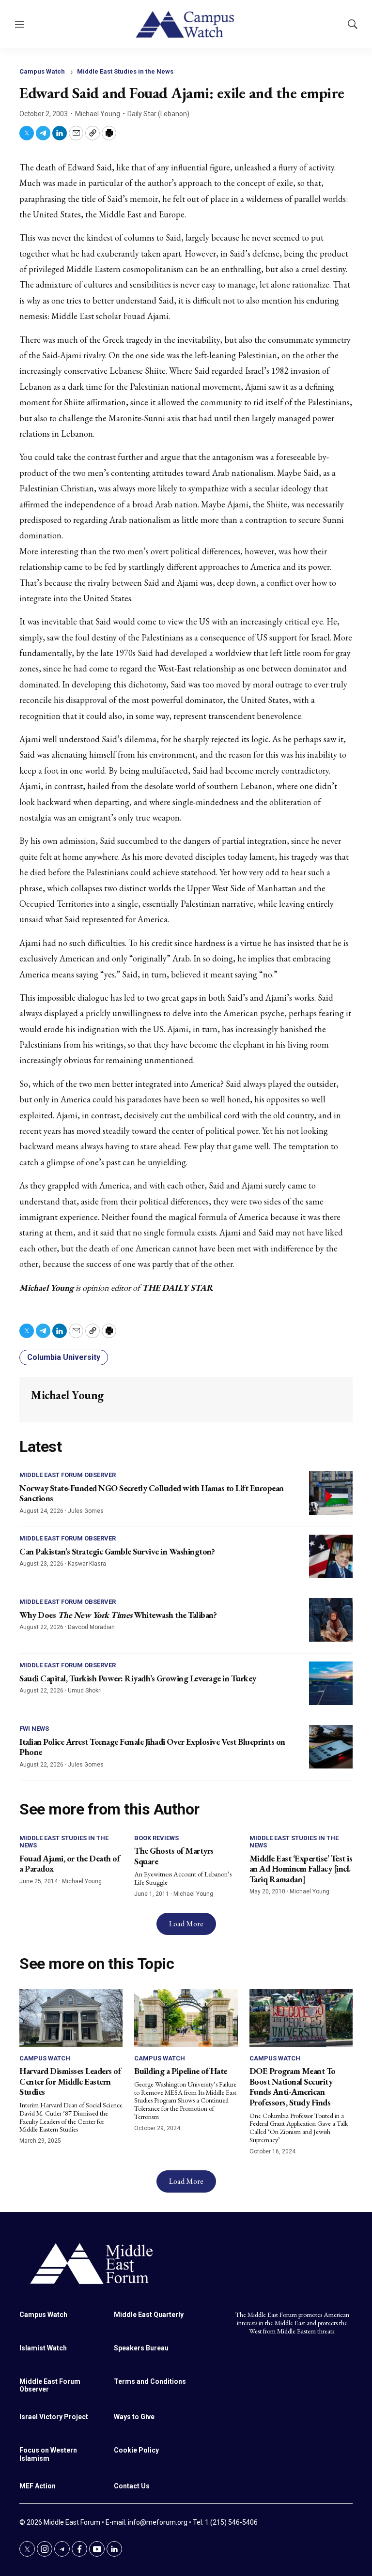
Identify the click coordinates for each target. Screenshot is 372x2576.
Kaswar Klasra (87, 1564)
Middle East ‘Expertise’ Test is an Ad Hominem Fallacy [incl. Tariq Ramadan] (301, 1869)
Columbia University (64, 1357)
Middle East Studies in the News (125, 71)
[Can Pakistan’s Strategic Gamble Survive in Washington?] (331, 1556)
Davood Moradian (91, 1627)
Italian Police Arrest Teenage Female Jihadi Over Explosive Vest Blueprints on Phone (152, 1747)
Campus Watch (42, 71)
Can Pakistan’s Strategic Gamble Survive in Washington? (117, 1551)
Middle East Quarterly (149, 2315)
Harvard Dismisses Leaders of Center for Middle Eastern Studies (70, 2081)
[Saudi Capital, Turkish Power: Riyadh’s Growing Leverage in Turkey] (331, 1683)
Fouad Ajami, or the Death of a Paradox (70, 1864)
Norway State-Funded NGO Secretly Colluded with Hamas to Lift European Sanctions (152, 1493)
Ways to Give (134, 2417)
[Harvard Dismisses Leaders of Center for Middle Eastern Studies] (71, 2018)
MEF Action (38, 2486)
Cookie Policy (136, 2450)
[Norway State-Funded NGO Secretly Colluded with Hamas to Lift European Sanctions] (331, 1493)
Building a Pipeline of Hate (181, 2071)
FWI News (34, 1729)
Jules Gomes (86, 1511)
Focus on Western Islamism (48, 2454)
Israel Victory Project (54, 2417)
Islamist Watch (43, 2348)
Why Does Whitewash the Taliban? (118, 1615)
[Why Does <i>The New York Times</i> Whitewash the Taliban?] (331, 1620)
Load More (186, 1924)
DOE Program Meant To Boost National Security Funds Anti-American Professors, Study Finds (293, 2087)
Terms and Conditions (150, 2381)
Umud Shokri (85, 1691)
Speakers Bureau (141, 2348)
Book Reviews (156, 1838)
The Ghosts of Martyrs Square (174, 1856)
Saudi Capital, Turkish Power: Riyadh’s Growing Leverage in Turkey (138, 1678)
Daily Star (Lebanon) (158, 114)
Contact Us (132, 2486)
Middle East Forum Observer (68, 1475)
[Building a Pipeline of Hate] (186, 2018)
